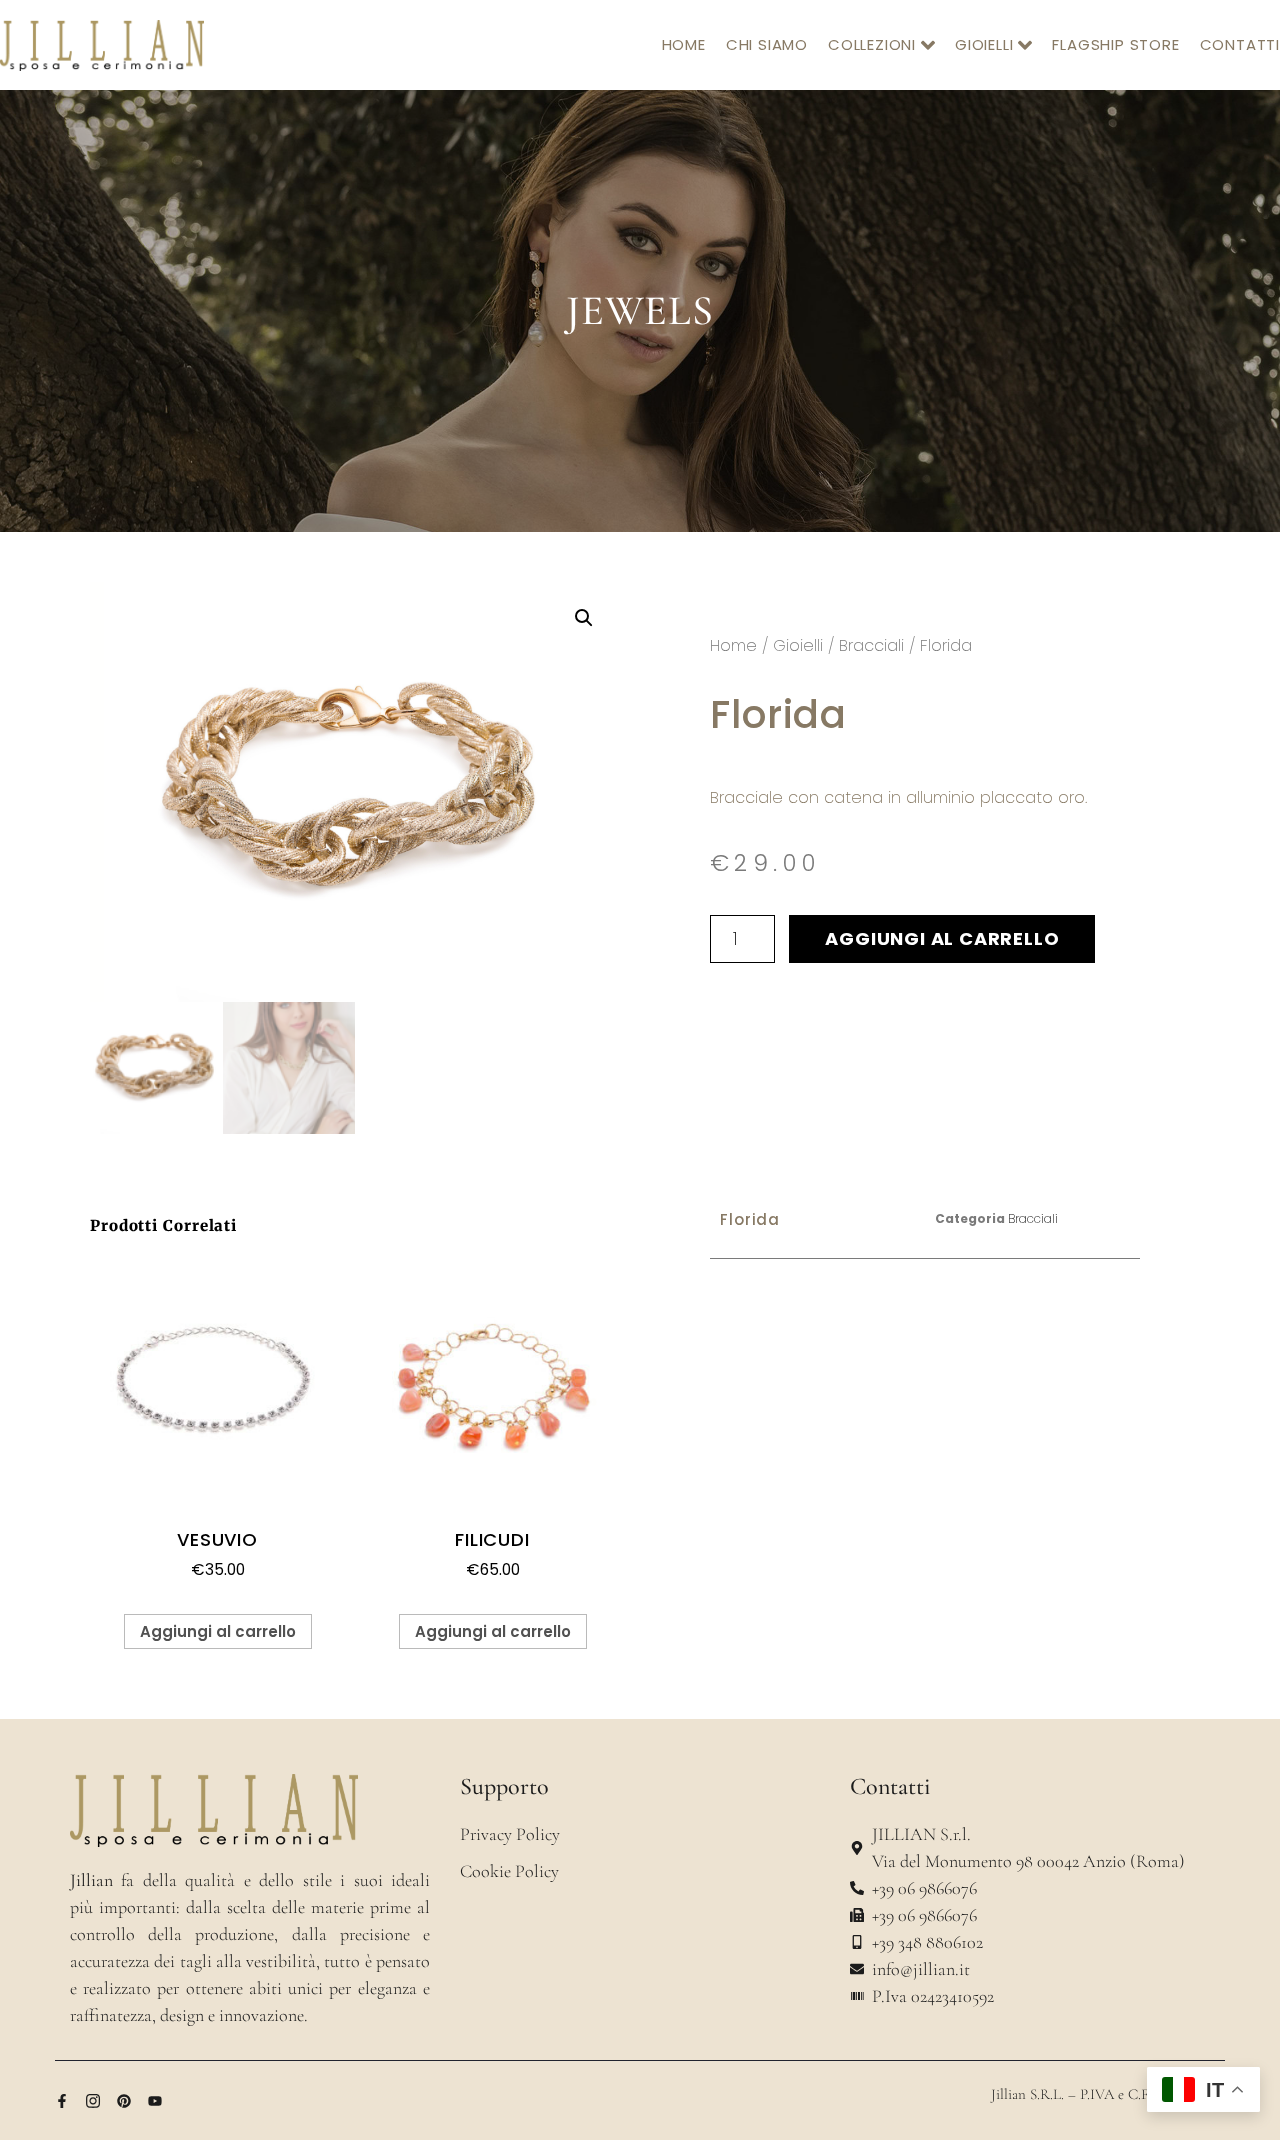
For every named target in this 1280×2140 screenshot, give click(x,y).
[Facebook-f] (62, 2101)
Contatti (1240, 44)
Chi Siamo (767, 44)
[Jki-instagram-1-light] (93, 2101)
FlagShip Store (1115, 44)
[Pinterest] (124, 2101)
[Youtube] (155, 2101)
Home (684, 44)
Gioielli (984, 44)
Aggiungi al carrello (942, 938)
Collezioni (872, 44)
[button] (584, 618)
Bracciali (871, 645)
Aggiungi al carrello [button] (218, 1631)
